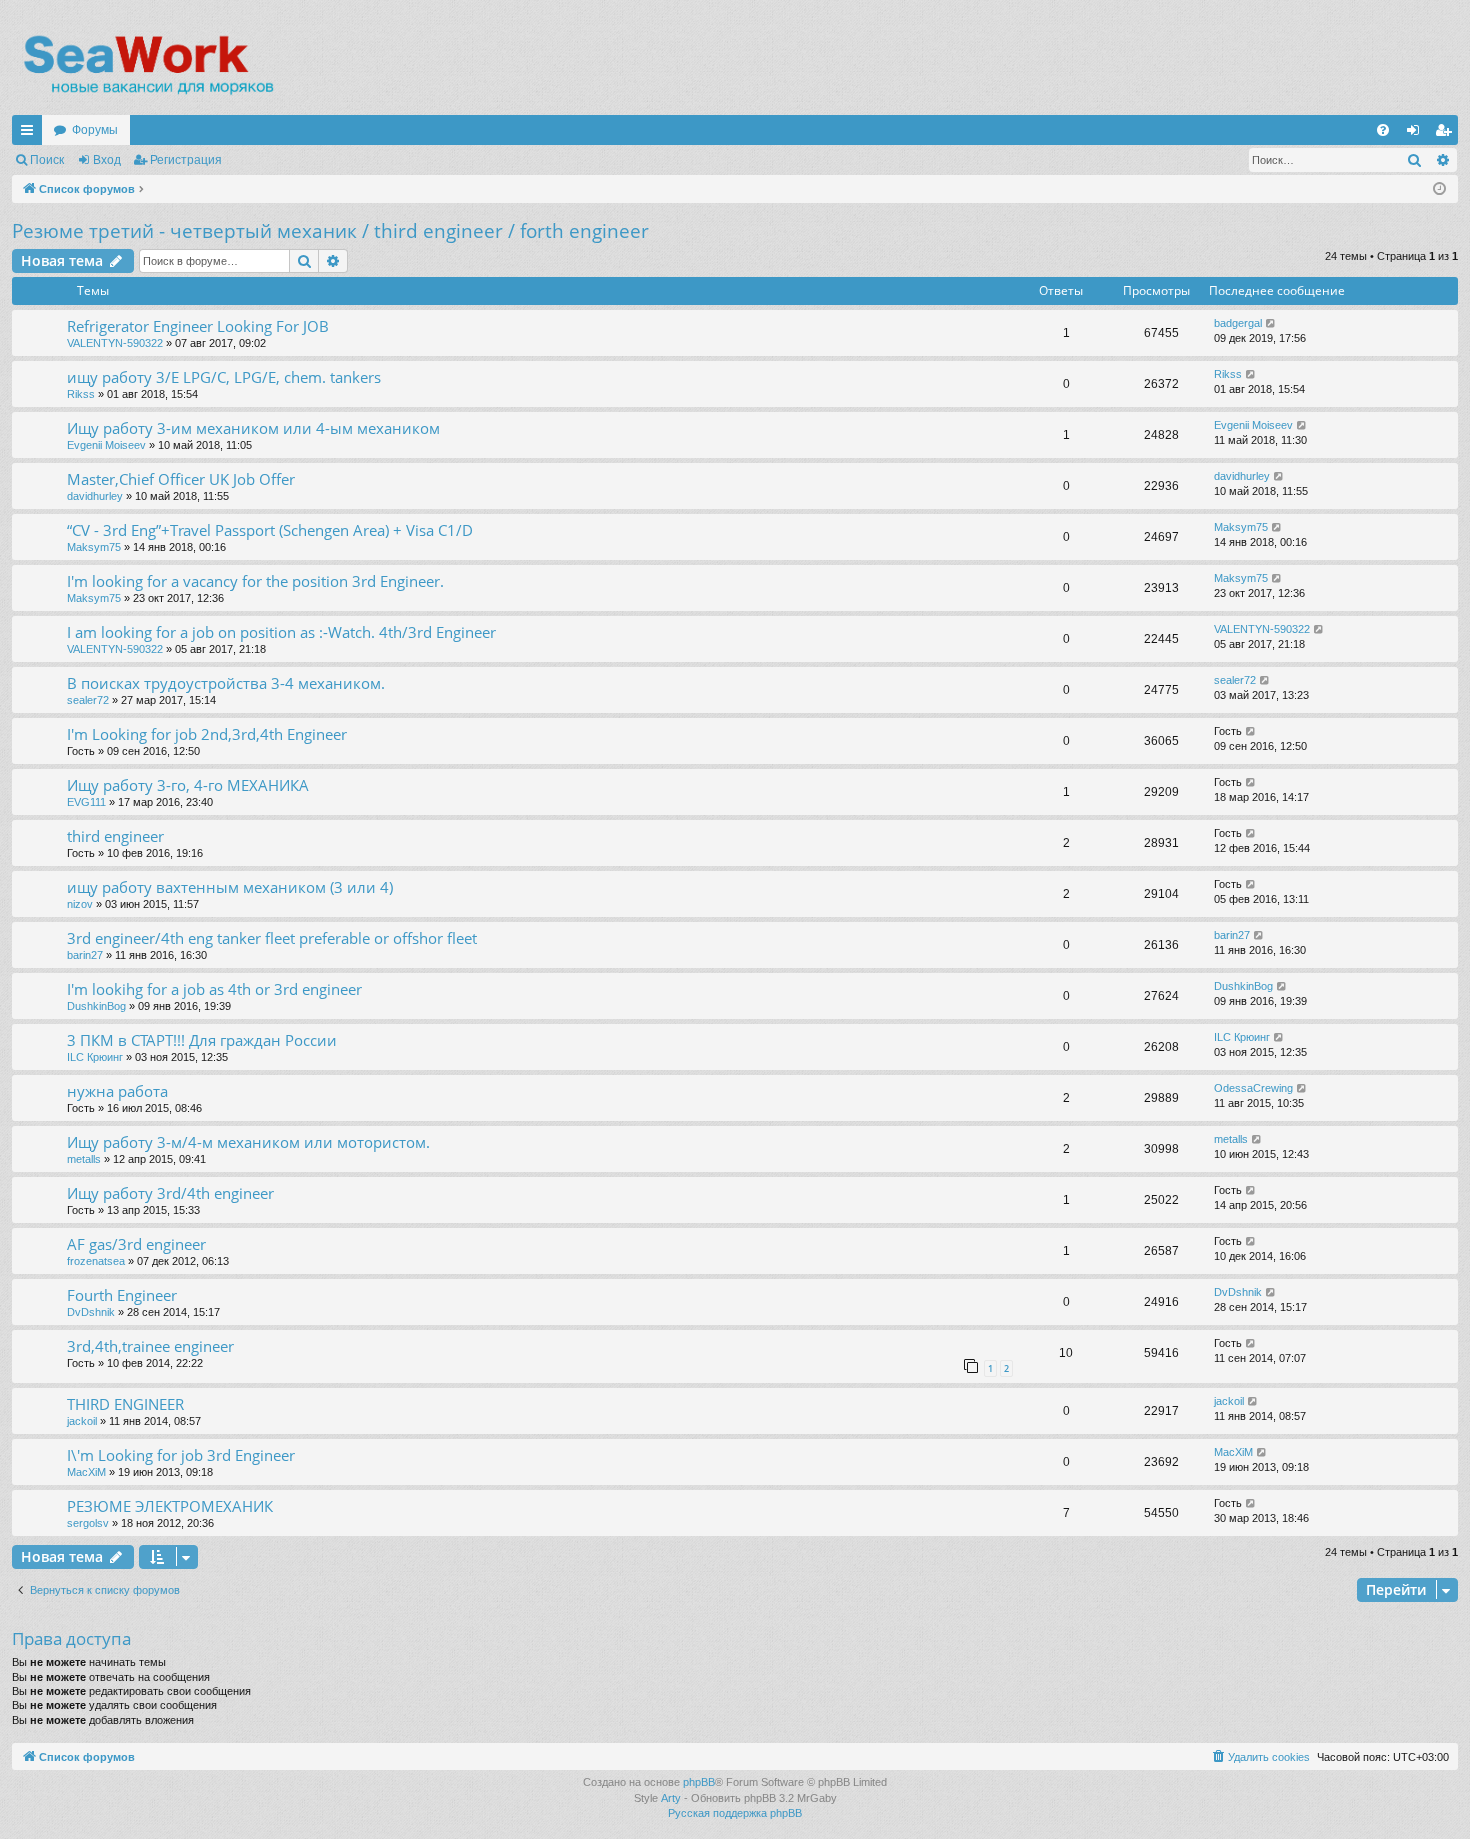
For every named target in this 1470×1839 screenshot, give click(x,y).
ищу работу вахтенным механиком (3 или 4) (230, 887)
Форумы (95, 130)
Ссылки (31, 134)
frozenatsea (96, 1261)
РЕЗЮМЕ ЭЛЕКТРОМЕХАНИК (170, 1506)
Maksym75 (94, 547)
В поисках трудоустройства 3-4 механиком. (226, 683)
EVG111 (86, 802)
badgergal (1238, 323)
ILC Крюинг (95, 1057)
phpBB (699, 1782)
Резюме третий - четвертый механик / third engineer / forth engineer (330, 231)
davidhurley (95, 496)
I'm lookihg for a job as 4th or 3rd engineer (214, 989)
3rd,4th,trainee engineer (150, 1346)
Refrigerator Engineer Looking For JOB (198, 326)
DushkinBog (96, 1006)
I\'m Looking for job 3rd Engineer (181, 1455)
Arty (671, 1798)
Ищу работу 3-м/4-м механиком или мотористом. (248, 1142)
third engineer (115, 836)
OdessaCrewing (1253, 1088)
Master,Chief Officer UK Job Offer (181, 479)
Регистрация (186, 160)
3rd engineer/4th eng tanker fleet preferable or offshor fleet (272, 938)
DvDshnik (91, 1312)
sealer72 (88, 700)
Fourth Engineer (122, 1295)
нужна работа (117, 1091)
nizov (80, 904)
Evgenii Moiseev (106, 445)
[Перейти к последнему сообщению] (1271, 323)
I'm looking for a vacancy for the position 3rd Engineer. (255, 581)
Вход (107, 160)
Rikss (81, 394)
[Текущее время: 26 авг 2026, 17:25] (1439, 189)
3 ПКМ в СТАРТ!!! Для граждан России (202, 1040)
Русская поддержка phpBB (735, 1813)
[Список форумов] (147, 65)
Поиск (47, 160)
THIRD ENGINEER (125, 1404)
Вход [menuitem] (1417, 134)
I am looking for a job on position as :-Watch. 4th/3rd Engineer (281, 632)
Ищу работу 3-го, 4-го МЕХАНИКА (188, 785)
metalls (84, 1159)
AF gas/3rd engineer (136, 1244)
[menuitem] (1383, 130)
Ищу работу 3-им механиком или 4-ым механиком (253, 428)
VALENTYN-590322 (115, 343)
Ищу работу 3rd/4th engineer (170, 1193)
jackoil (82, 1421)
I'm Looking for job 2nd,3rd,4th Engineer (207, 734)
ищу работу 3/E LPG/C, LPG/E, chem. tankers (224, 377)
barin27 (85, 955)
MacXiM (86, 1472)
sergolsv (88, 1523)
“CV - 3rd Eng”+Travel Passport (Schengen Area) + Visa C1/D (270, 530)
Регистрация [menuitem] (1447, 134)
